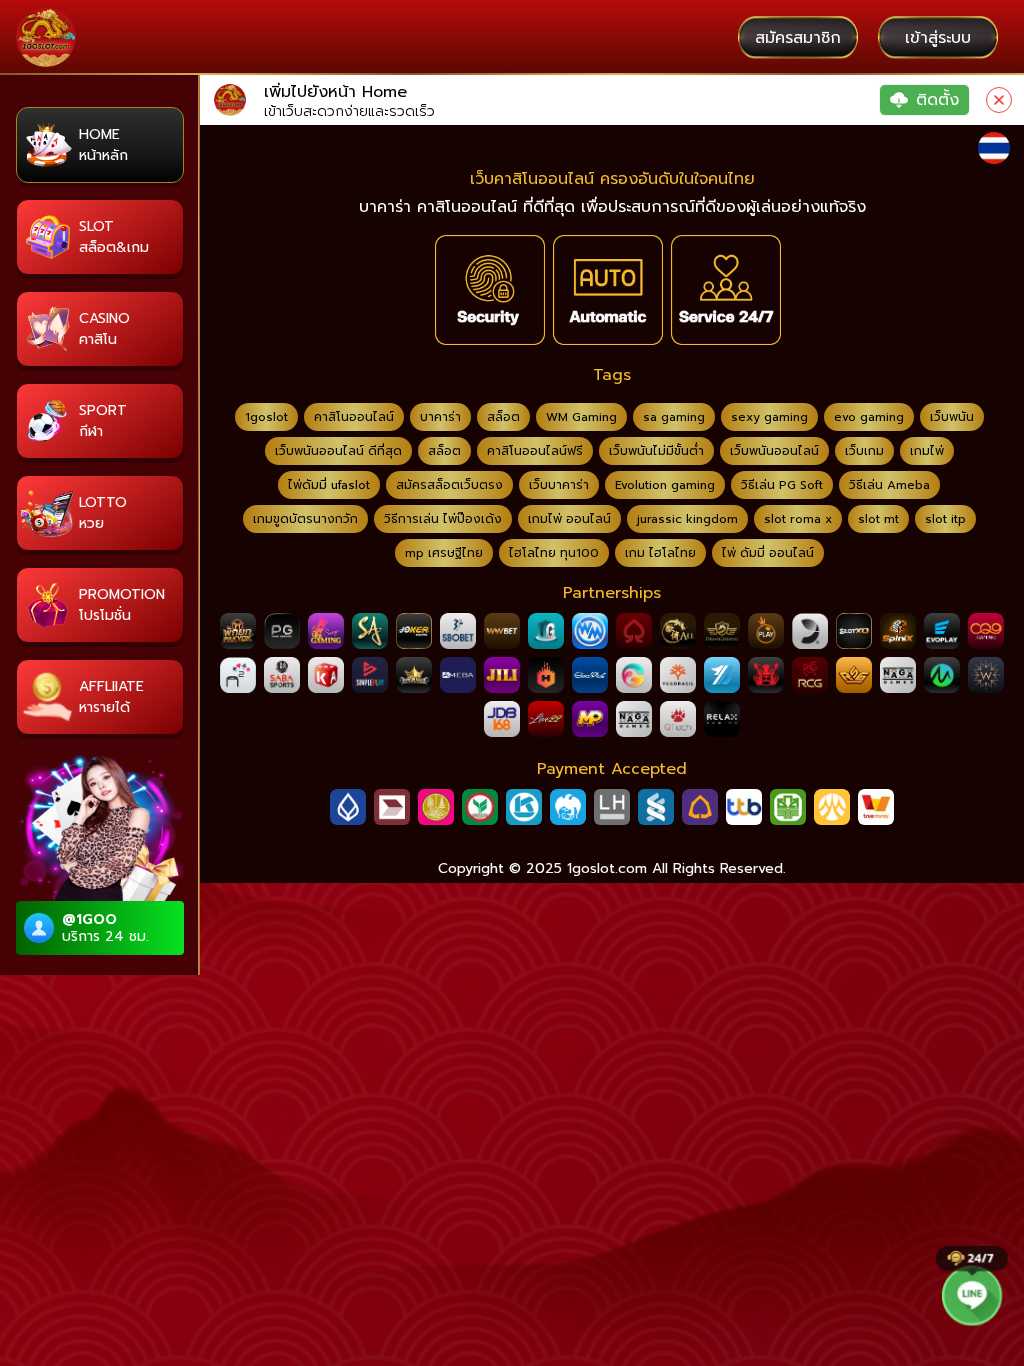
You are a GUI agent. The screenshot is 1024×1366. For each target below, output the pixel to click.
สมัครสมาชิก (798, 38)
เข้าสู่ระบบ (938, 38)
